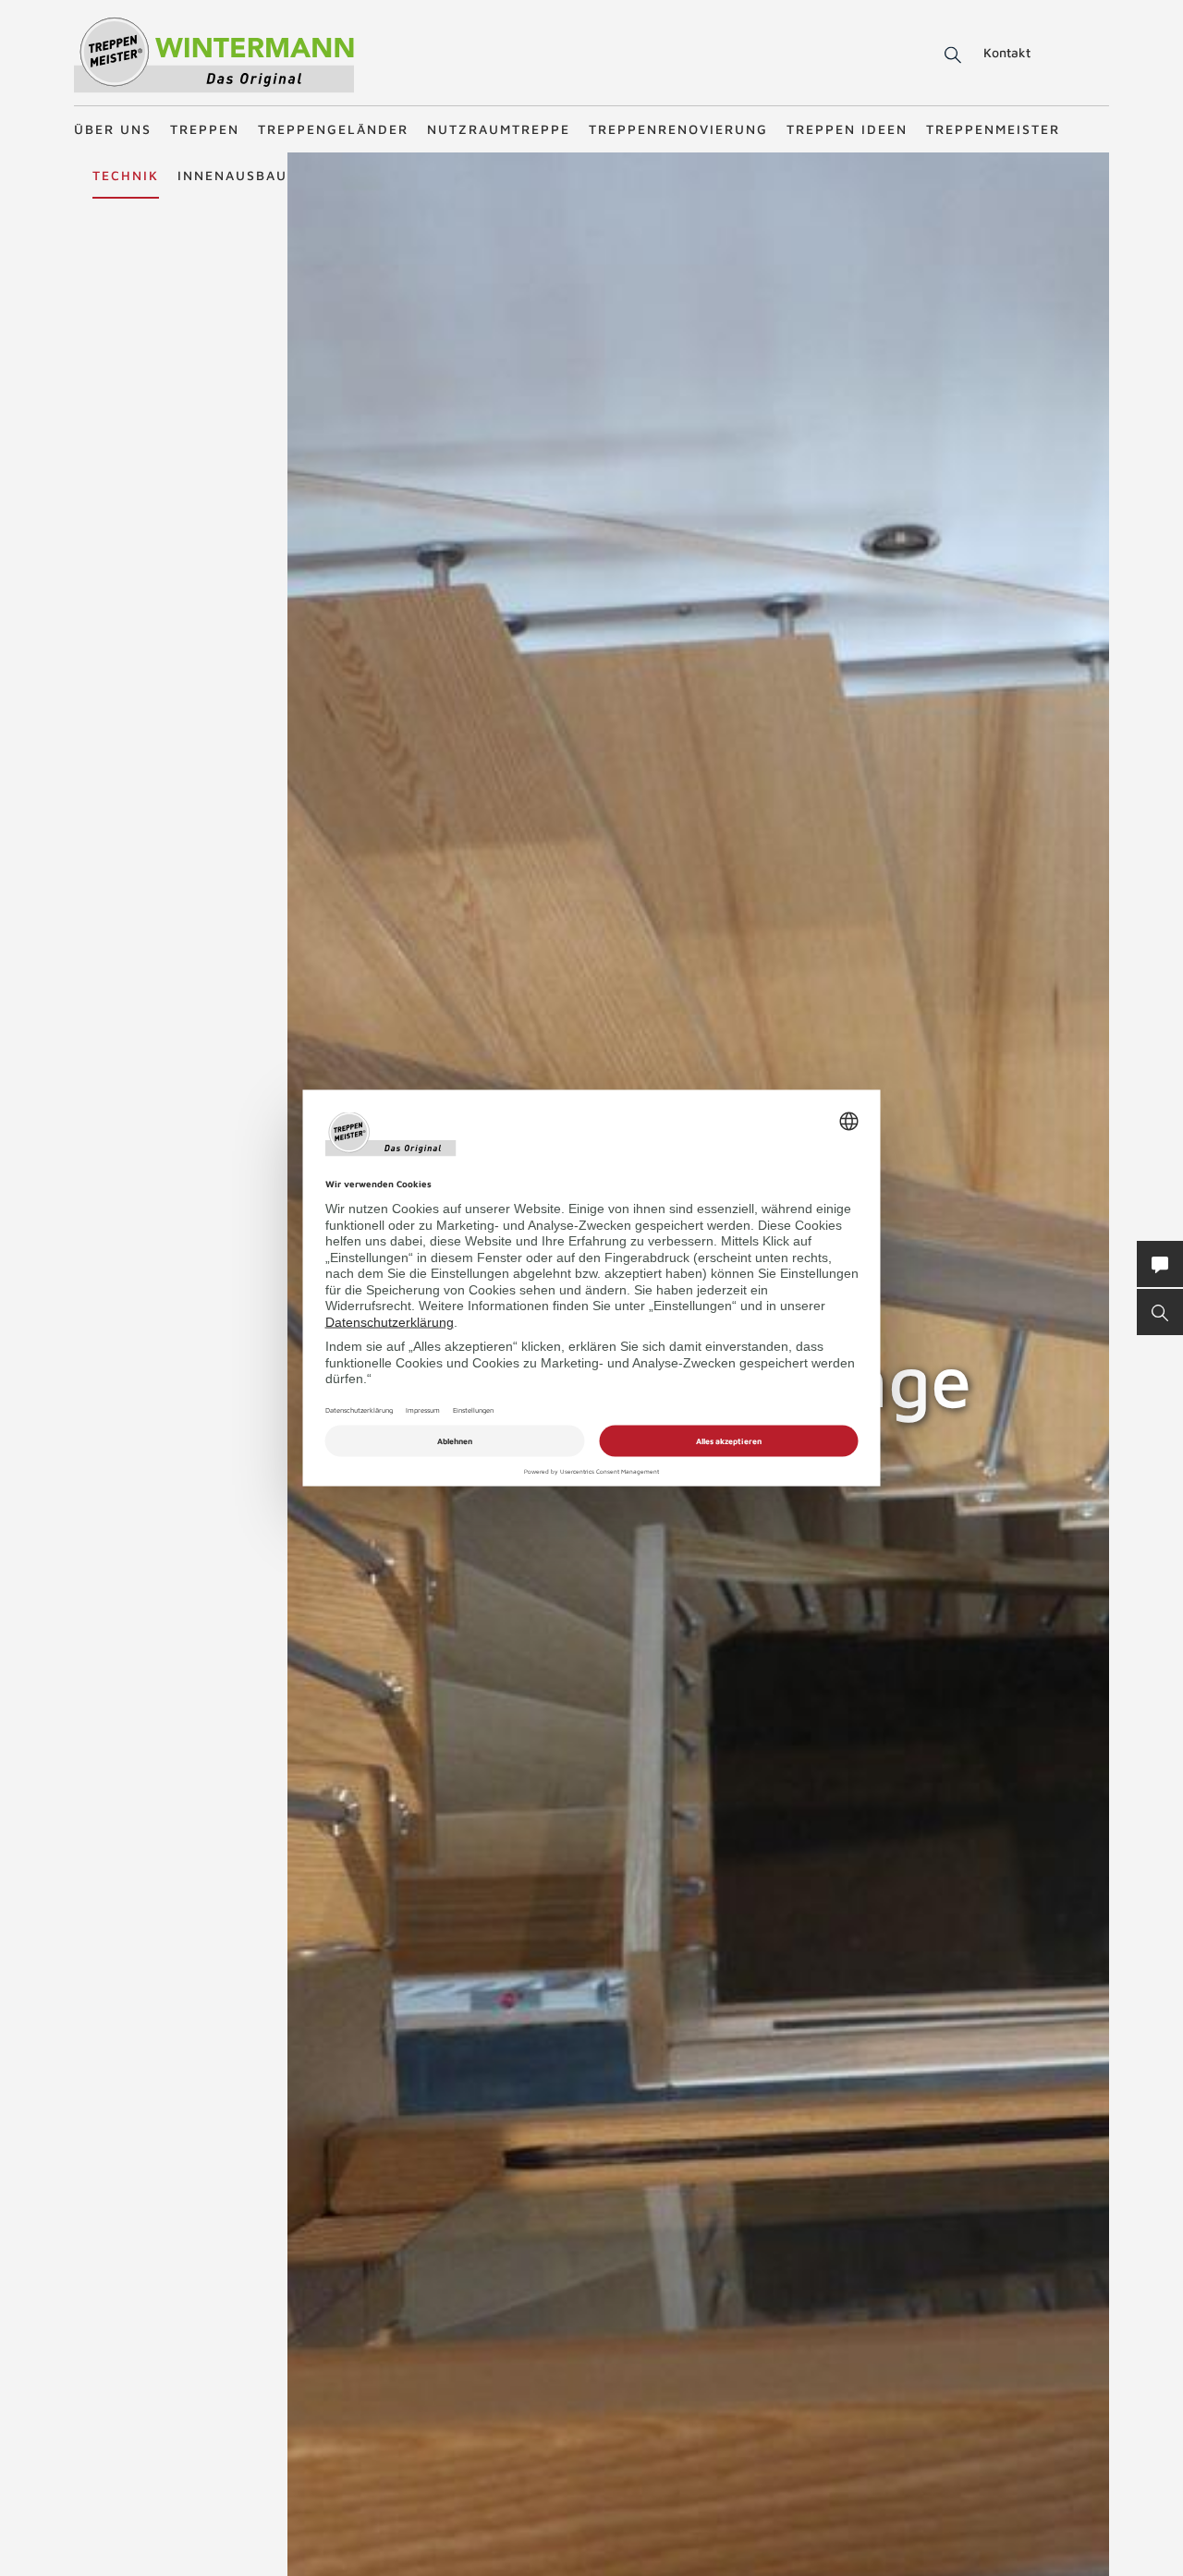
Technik (126, 175)
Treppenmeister (993, 129)
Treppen (205, 129)
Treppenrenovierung (678, 129)
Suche (950, 55)
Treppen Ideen (847, 129)
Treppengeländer (333, 129)
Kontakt (1007, 52)
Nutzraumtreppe (499, 129)
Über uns (113, 129)
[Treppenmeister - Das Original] (214, 54)
